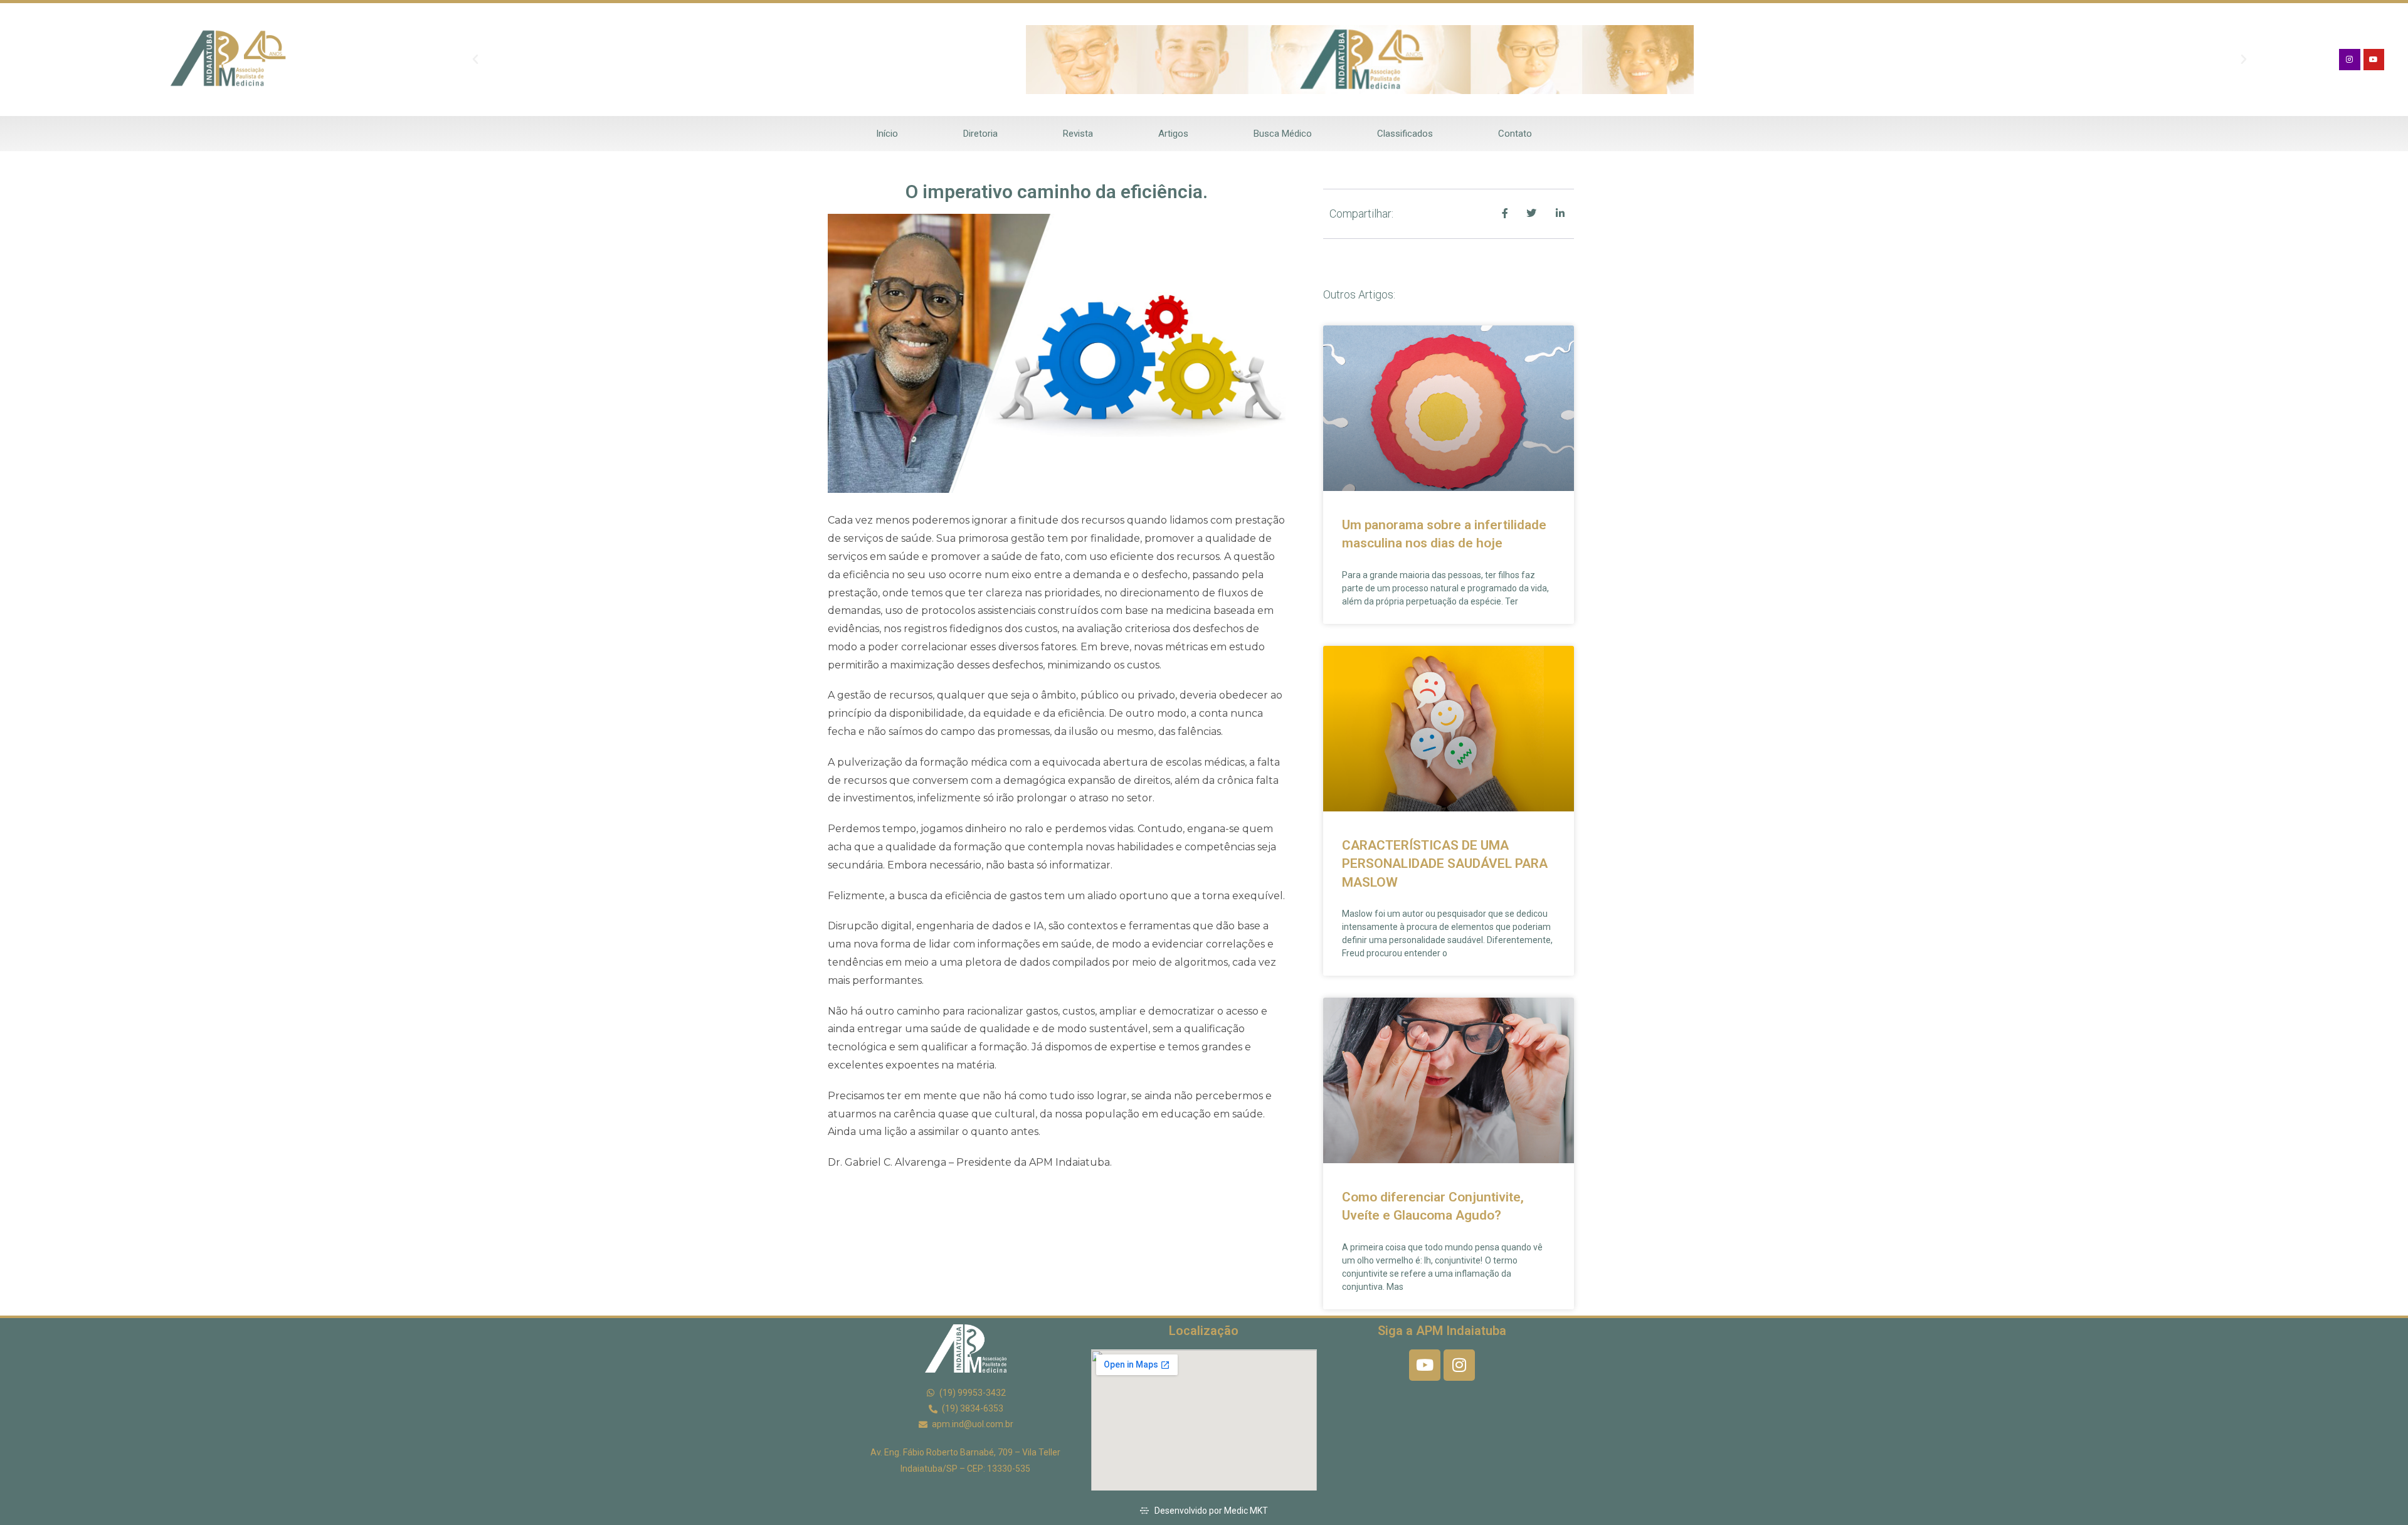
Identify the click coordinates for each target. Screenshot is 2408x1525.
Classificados (1405, 134)
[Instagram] (2350, 60)
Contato (1515, 134)
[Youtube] (2374, 60)
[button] (475, 60)
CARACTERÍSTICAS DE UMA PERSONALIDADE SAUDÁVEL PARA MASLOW (1445, 864)
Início (887, 134)
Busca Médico (1283, 134)
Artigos (1173, 134)
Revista (1078, 134)
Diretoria (980, 134)
